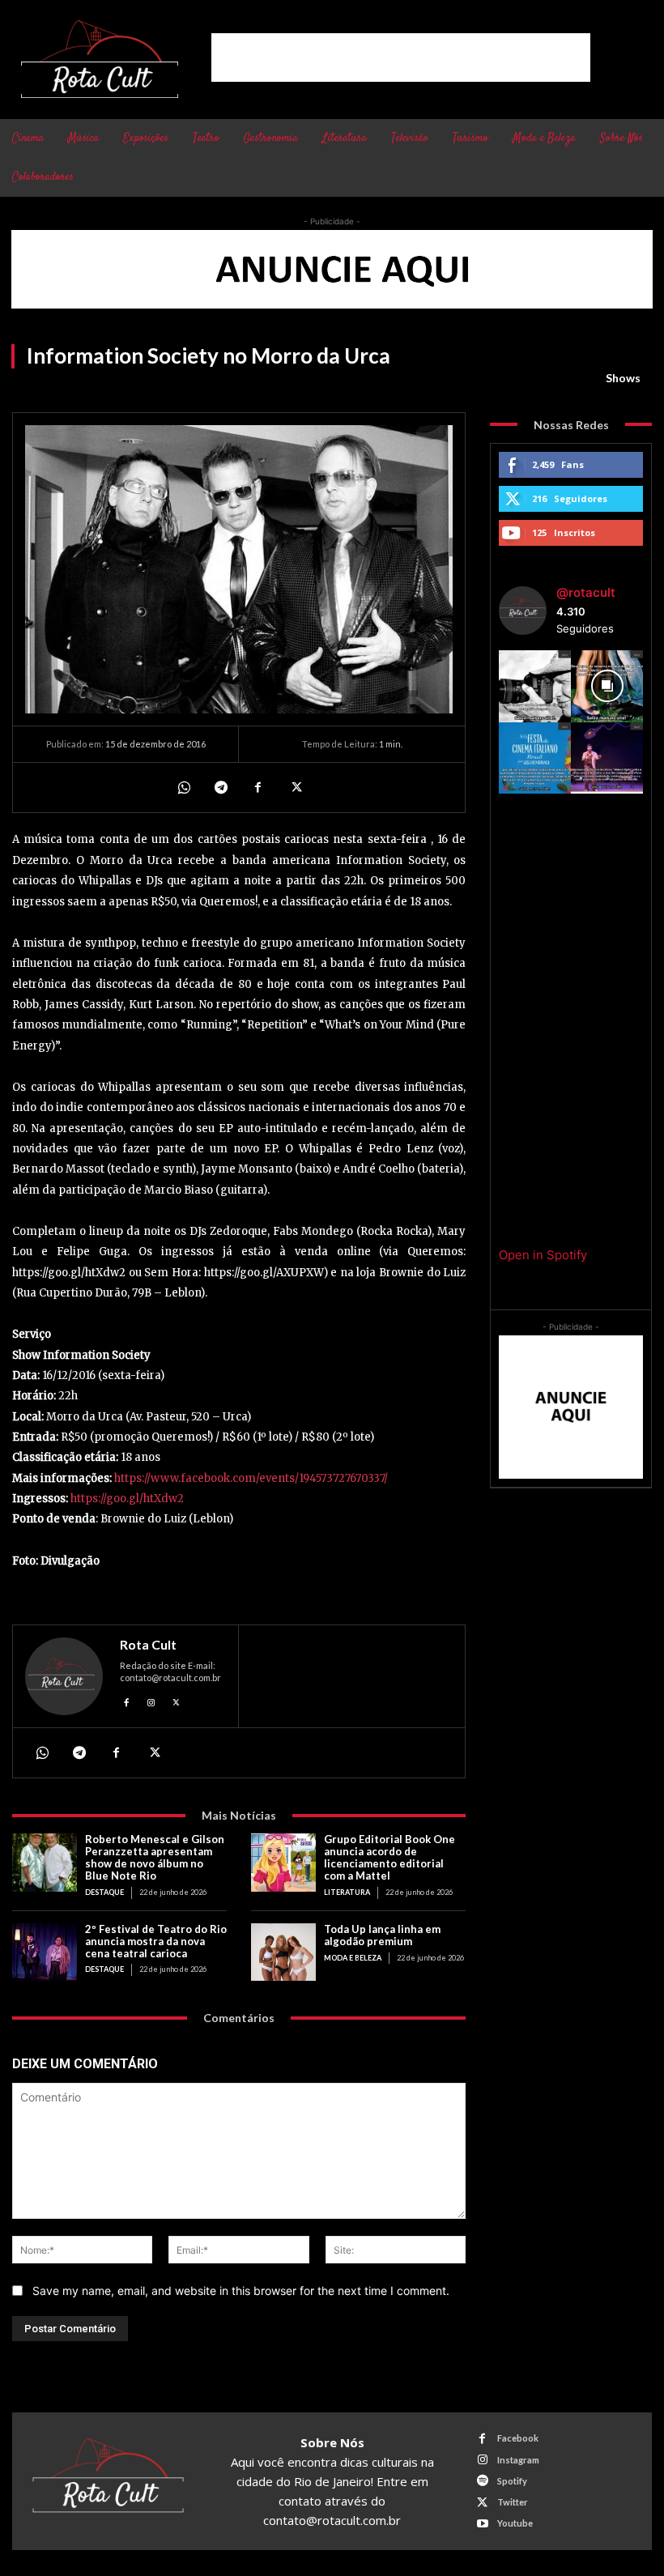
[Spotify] (482, 2481)
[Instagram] (152, 1700)
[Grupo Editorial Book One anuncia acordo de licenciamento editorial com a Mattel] (283, 1863)
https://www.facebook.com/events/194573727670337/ (251, 1478)
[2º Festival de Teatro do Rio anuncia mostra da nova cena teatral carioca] (45, 1952)
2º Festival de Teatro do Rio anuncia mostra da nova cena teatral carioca (156, 1941)
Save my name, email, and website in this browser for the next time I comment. (241, 2291)
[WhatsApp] (183, 787)
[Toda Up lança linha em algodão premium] (283, 1952)
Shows (623, 378)
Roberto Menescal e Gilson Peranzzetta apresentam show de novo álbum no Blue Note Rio (155, 1857)
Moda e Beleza (353, 1958)
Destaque (104, 1892)
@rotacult (586, 592)
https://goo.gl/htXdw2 (126, 1499)
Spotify (512, 2481)
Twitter (513, 2502)
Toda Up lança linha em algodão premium (382, 1935)
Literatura (347, 1892)
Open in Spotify (543, 1255)
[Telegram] (220, 787)
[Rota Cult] (64, 1676)
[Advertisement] (401, 57)
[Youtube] (482, 2524)
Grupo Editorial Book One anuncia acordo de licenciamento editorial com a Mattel (389, 1857)
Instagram (518, 2460)
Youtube (515, 2523)
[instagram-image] (535, 686)
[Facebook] (258, 787)
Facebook (518, 2438)
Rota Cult (148, 1645)
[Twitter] (295, 787)
